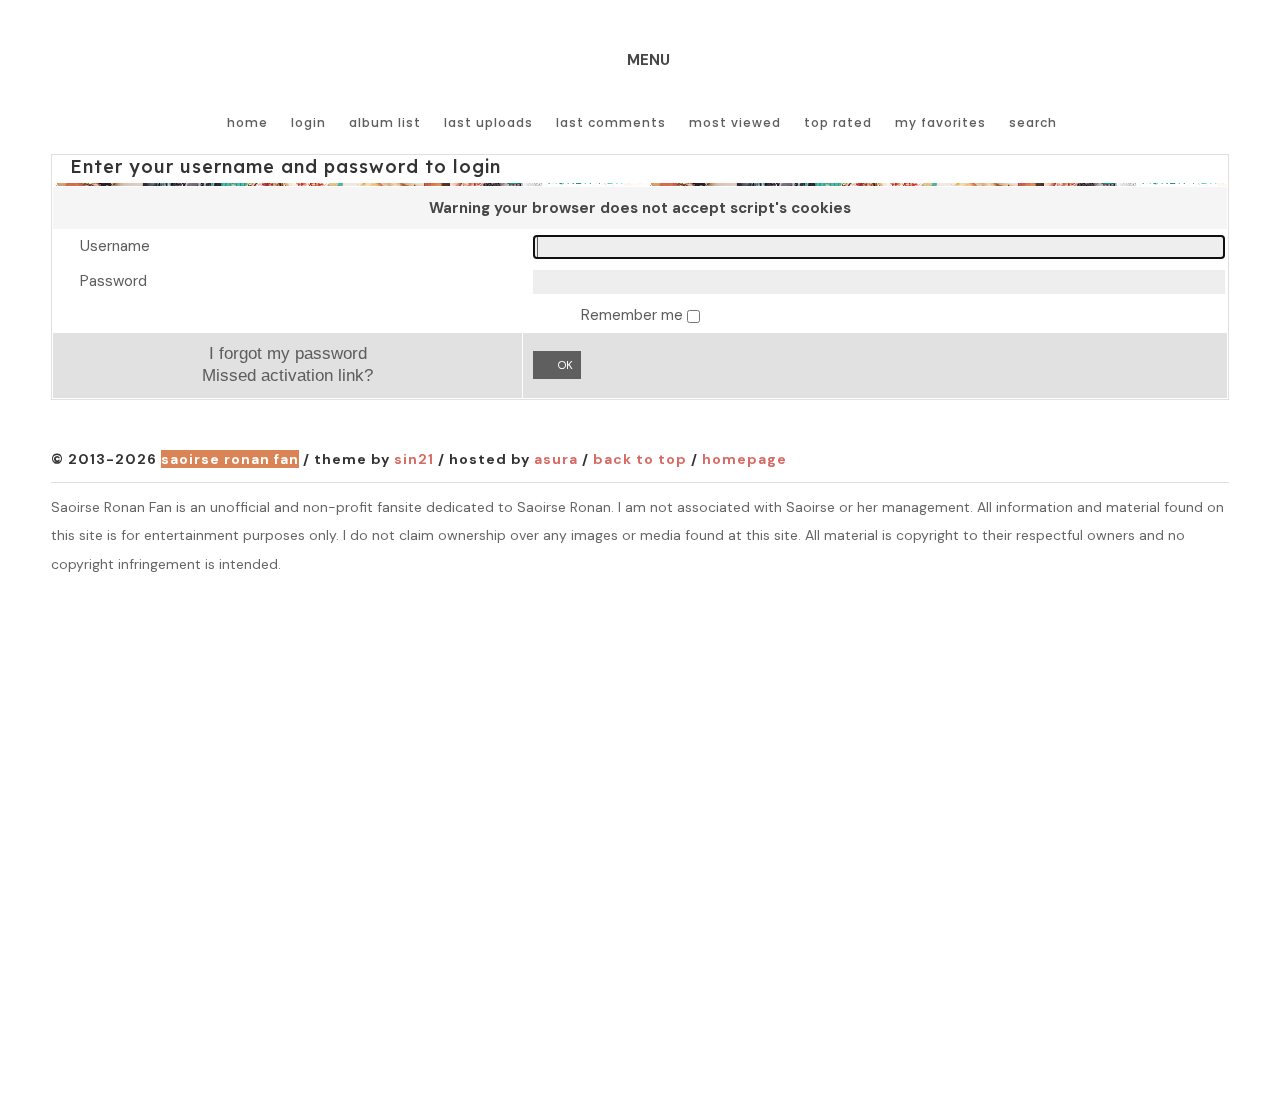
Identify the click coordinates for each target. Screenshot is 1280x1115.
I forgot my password (288, 353)
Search (1033, 122)
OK (565, 365)
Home (247, 122)
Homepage (744, 459)
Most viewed (735, 122)
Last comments (611, 122)
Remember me (634, 315)
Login (308, 122)
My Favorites (940, 122)
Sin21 (414, 459)
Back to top (640, 459)
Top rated (838, 122)
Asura (556, 459)
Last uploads (488, 122)
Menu (648, 60)
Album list (385, 122)
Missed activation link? (287, 375)
